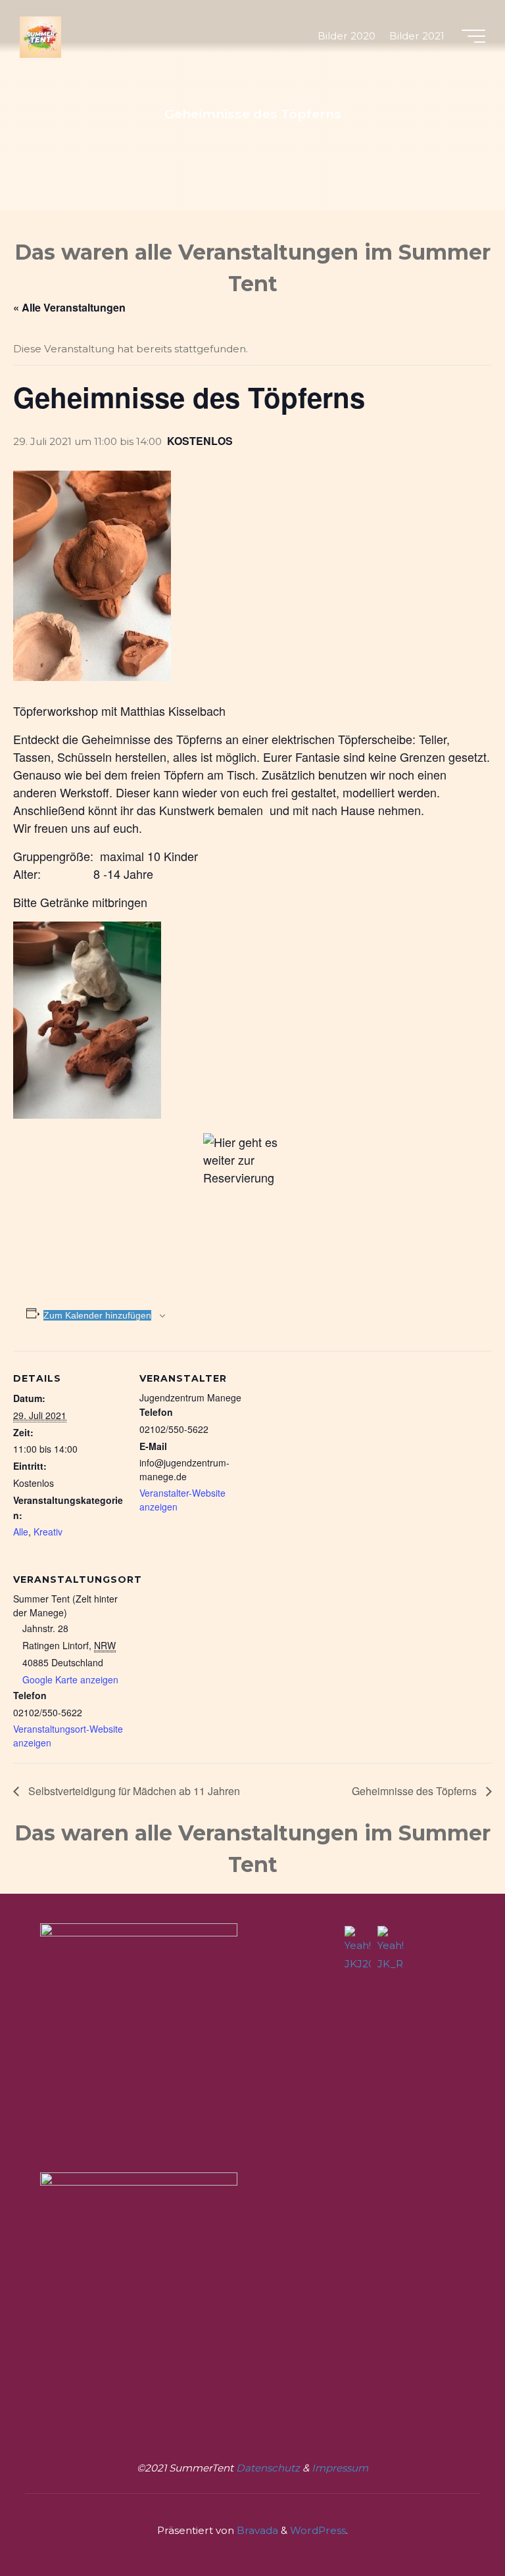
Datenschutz (269, 2468)
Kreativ (48, 1532)
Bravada (256, 2530)
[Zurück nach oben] (454, 2525)
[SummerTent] (40, 36)
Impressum (340, 2468)
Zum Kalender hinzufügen (97, 1315)
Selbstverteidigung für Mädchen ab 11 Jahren (133, 1791)
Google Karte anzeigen (70, 1679)
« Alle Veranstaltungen (69, 307)
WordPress (318, 2530)
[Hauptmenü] (473, 36)
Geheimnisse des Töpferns (416, 1791)
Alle (21, 1532)
